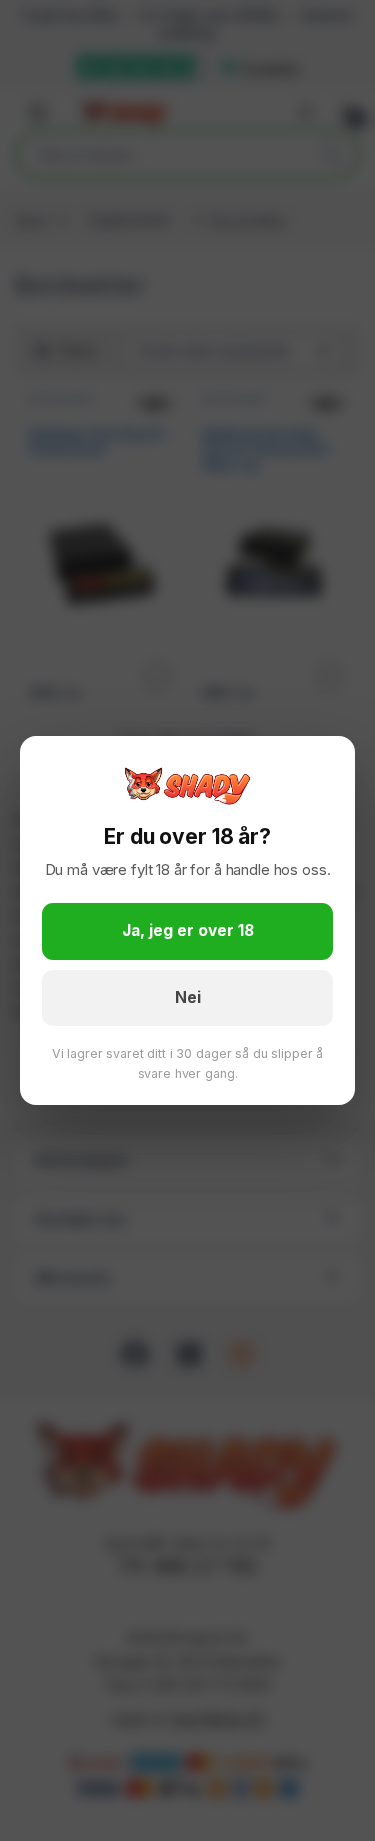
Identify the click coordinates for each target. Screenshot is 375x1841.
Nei (188, 997)
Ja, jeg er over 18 (188, 930)
